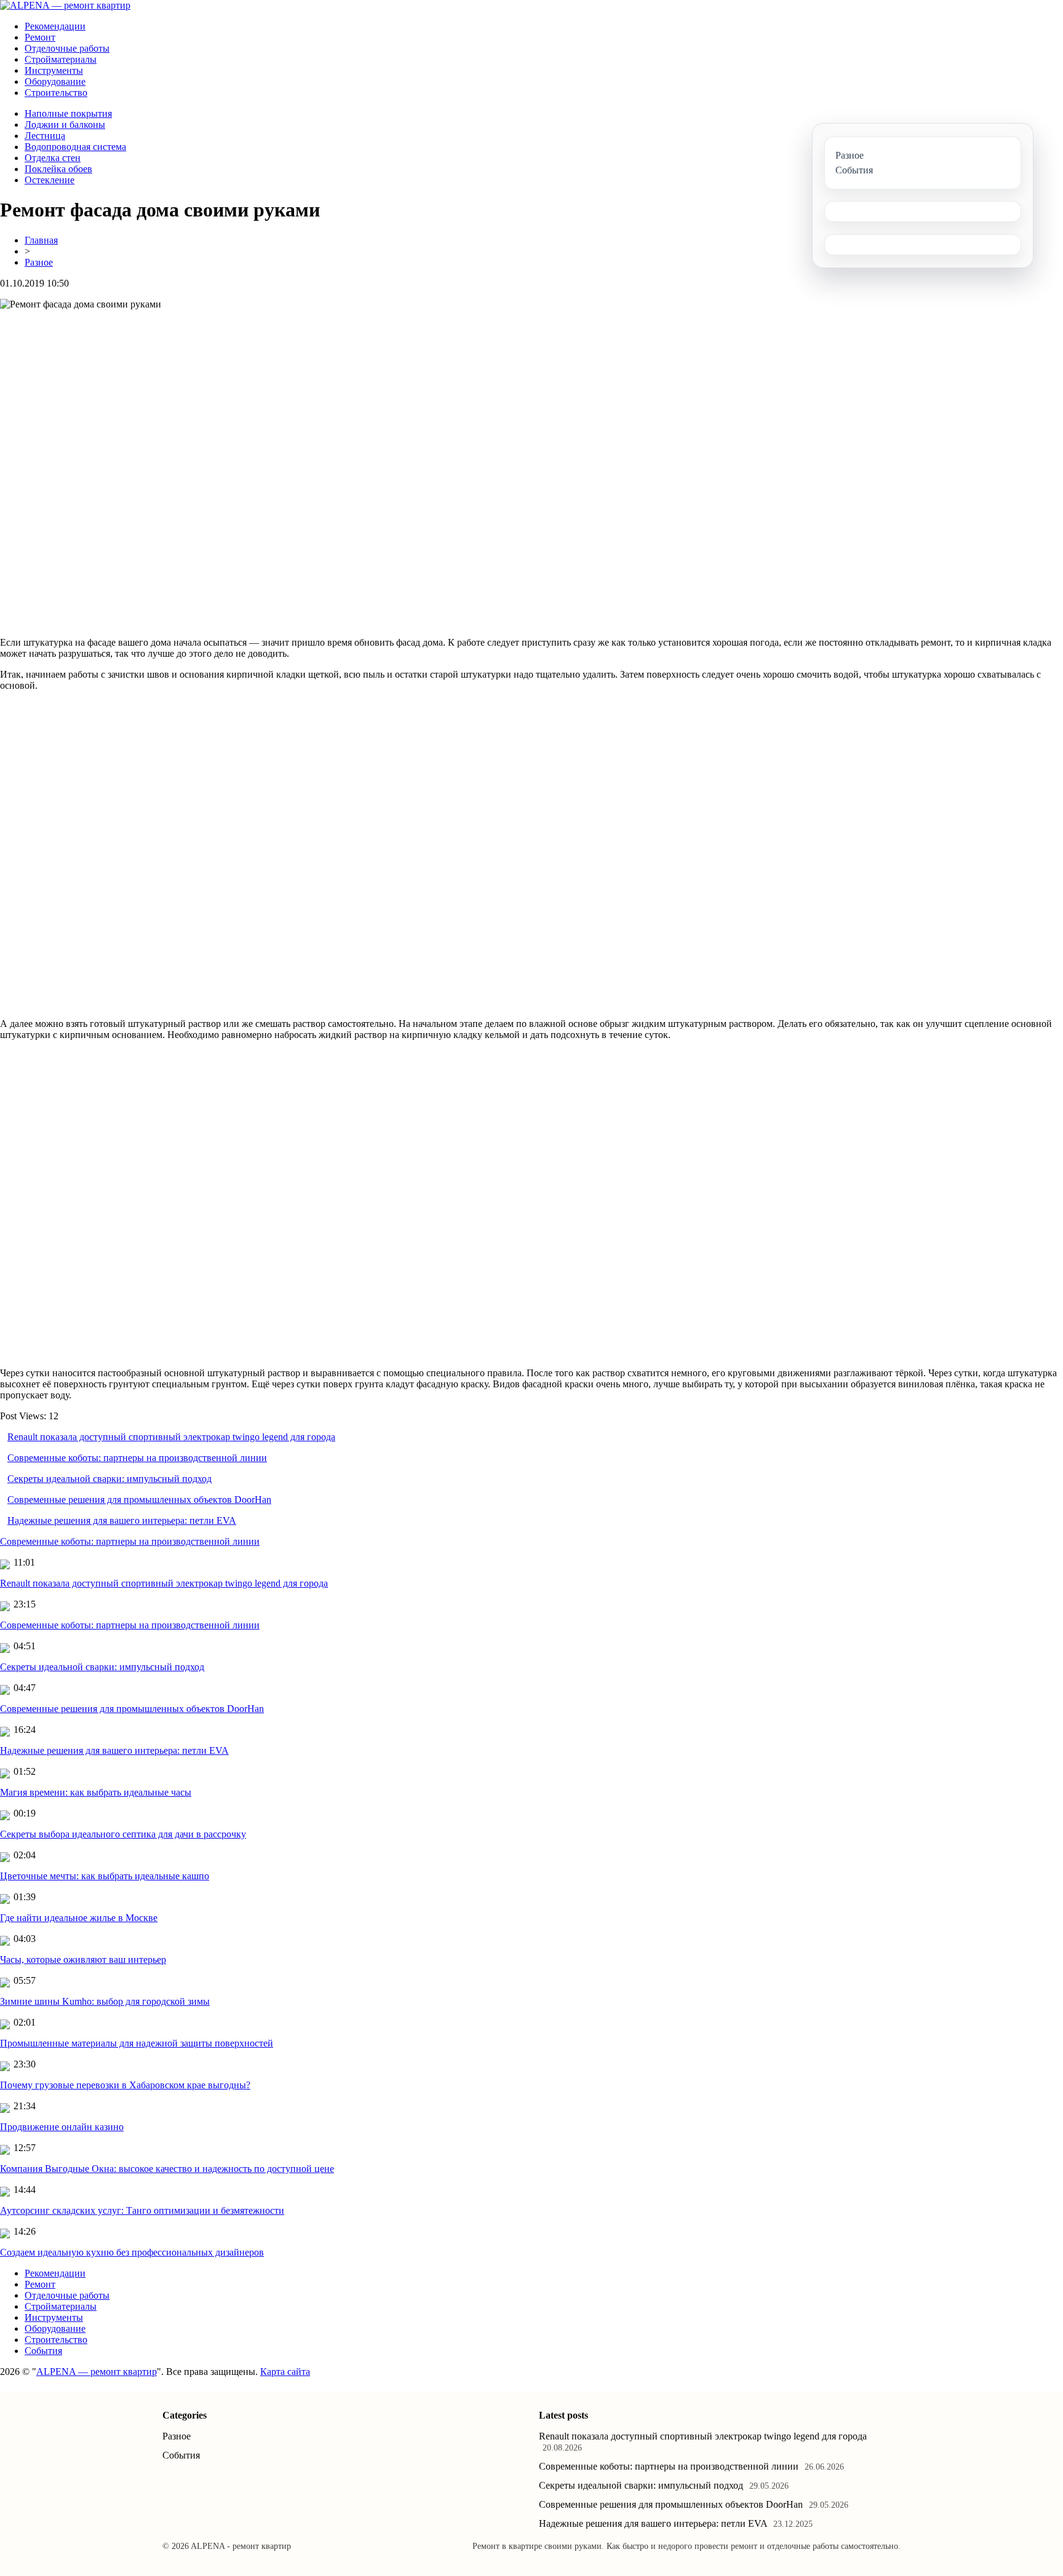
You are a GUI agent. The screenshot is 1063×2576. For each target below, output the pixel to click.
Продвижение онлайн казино (62, 2127)
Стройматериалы (61, 59)
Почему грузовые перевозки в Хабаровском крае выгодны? (125, 2085)
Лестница (45, 136)
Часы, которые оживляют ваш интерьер (83, 1960)
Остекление (50, 180)
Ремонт (40, 37)
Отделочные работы (67, 48)
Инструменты (54, 70)
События (43, 2351)
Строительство (56, 93)
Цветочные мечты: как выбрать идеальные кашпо (105, 1876)
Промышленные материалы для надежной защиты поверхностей (137, 2043)
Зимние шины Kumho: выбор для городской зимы (105, 2001)
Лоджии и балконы (65, 125)
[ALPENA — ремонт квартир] (65, 5)
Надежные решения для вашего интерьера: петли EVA (122, 1520)
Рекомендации (55, 26)
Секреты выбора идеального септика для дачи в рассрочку (123, 1834)
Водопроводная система (75, 147)
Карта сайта (285, 2372)
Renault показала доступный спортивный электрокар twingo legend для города (171, 1437)
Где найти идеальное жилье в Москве (79, 1918)
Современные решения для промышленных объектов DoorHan (139, 1500)
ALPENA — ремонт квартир (97, 2372)
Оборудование (55, 81)
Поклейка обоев (58, 169)
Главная (41, 240)
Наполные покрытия (68, 113)
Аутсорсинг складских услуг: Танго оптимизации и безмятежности (142, 2210)
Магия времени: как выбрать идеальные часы (96, 1792)
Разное (39, 262)
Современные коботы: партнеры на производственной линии (137, 1458)
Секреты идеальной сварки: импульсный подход (109, 1479)
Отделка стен (53, 158)
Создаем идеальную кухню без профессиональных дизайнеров (132, 2252)
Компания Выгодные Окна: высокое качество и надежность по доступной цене (167, 2169)
